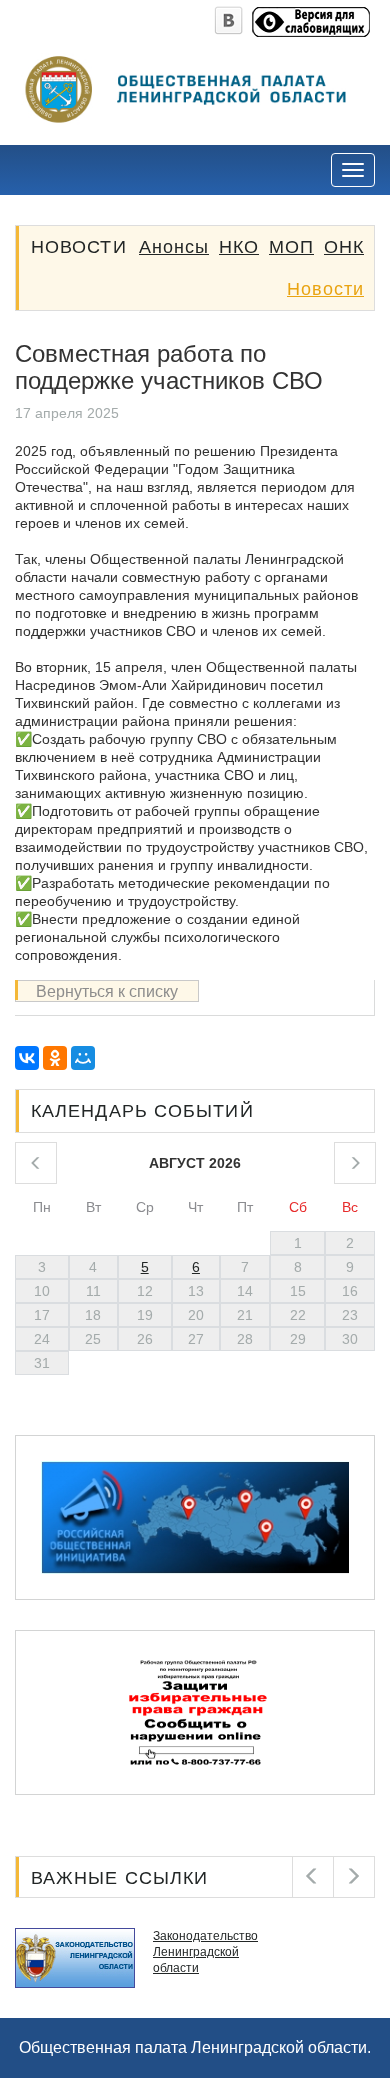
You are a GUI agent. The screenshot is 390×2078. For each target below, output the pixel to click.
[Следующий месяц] (355, 1163)
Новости (325, 289)
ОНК (344, 247)
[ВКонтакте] (27, 1058)
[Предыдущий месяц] (36, 1163)
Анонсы (174, 247)
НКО (239, 247)
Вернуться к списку (107, 991)
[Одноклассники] (55, 1058)
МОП (291, 247)
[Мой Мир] (83, 1058)
